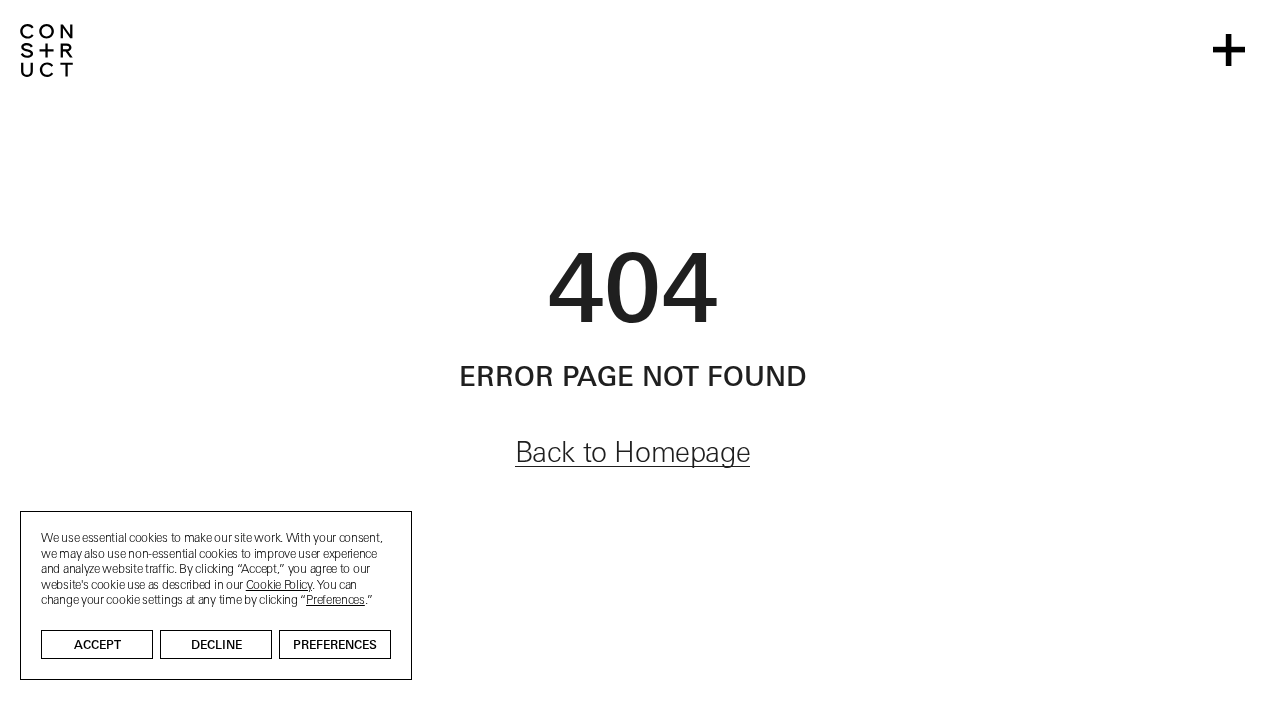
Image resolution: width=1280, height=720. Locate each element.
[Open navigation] (1229, 50)
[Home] (46, 50)
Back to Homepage (633, 455)
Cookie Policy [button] (279, 586)
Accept (97, 646)
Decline (216, 646)
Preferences (335, 646)
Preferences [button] (335, 601)
